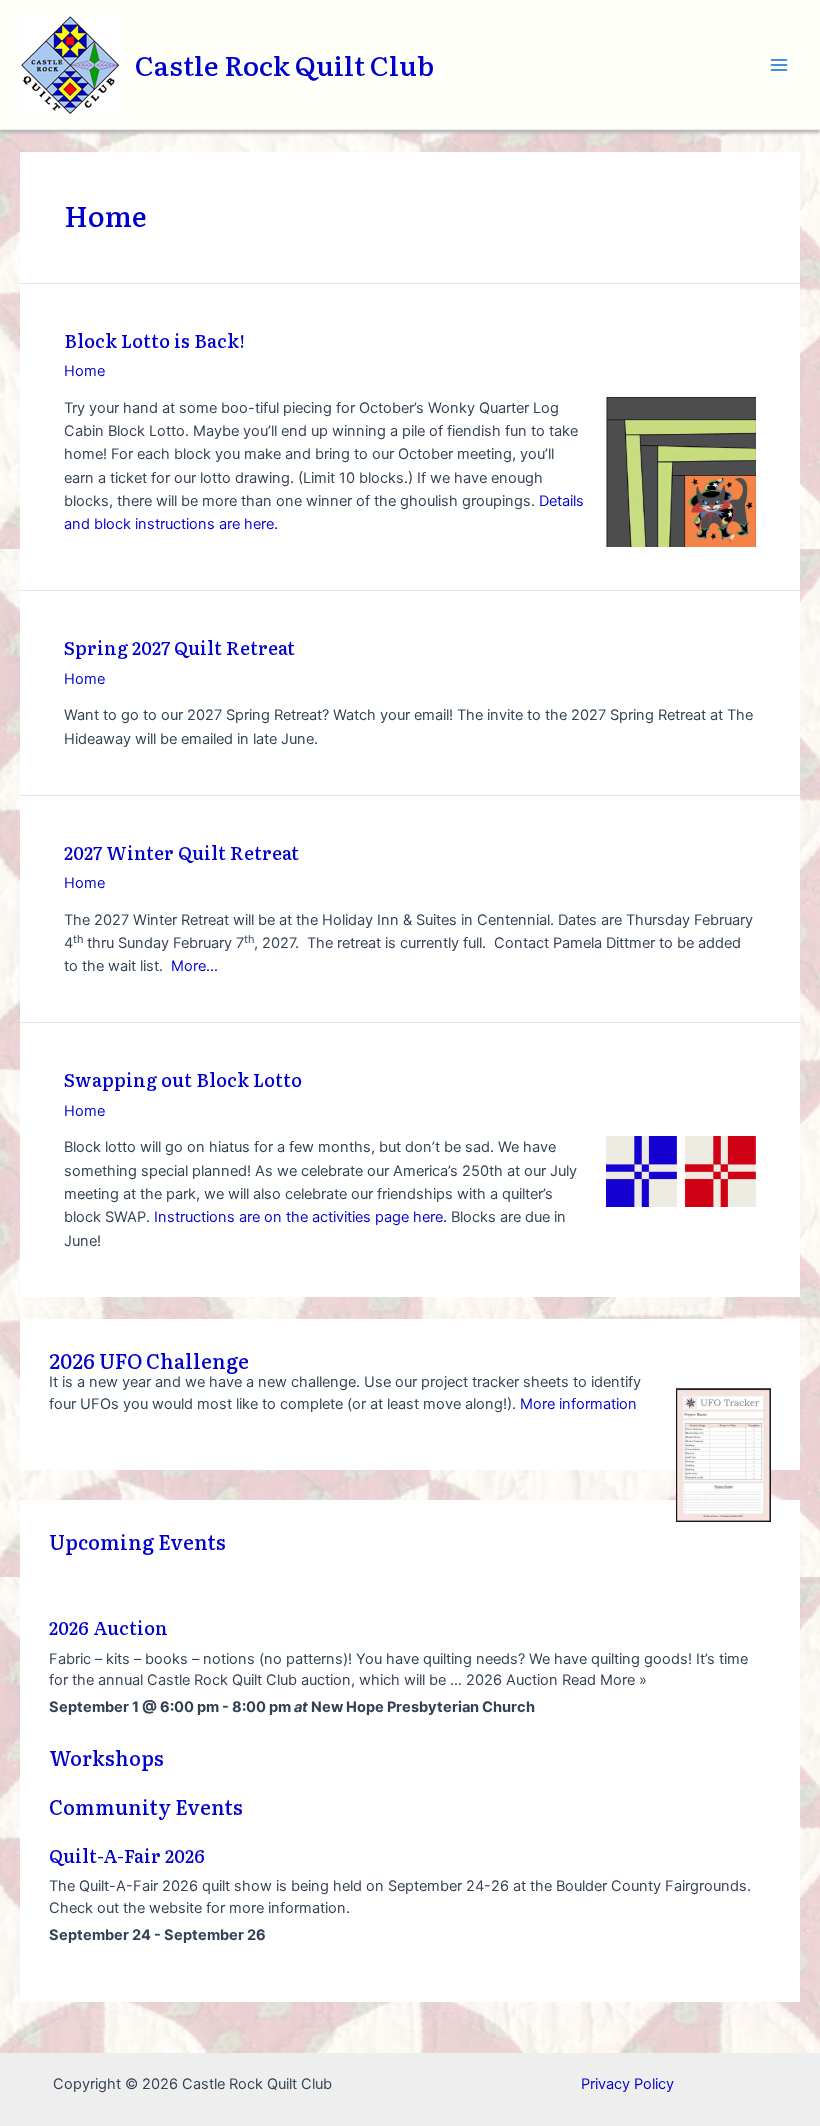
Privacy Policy (627, 2084)
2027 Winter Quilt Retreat (181, 852)
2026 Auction (108, 1627)
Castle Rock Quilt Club (284, 64)
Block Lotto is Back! (154, 340)
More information (578, 1404)
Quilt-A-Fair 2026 (127, 1855)
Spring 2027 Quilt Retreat (179, 647)
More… (194, 966)
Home (84, 371)
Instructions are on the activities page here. (300, 1217)
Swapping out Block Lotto (183, 1079)
